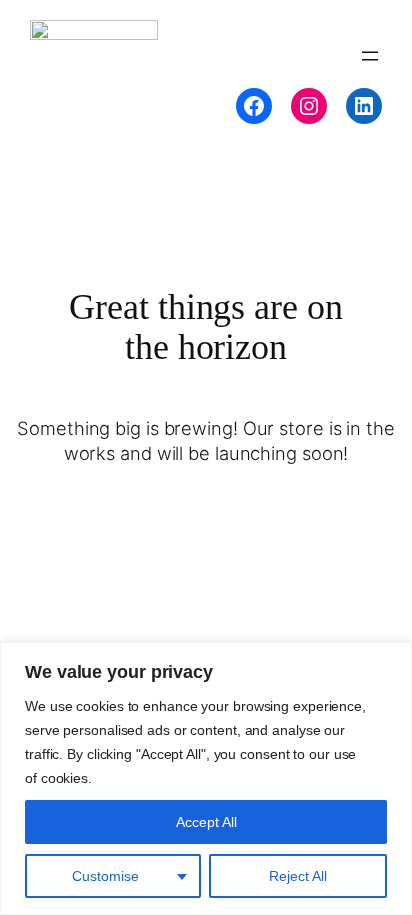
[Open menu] (370, 56)
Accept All (206, 822)
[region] (206, 778)
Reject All (298, 876)
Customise (105, 876)
